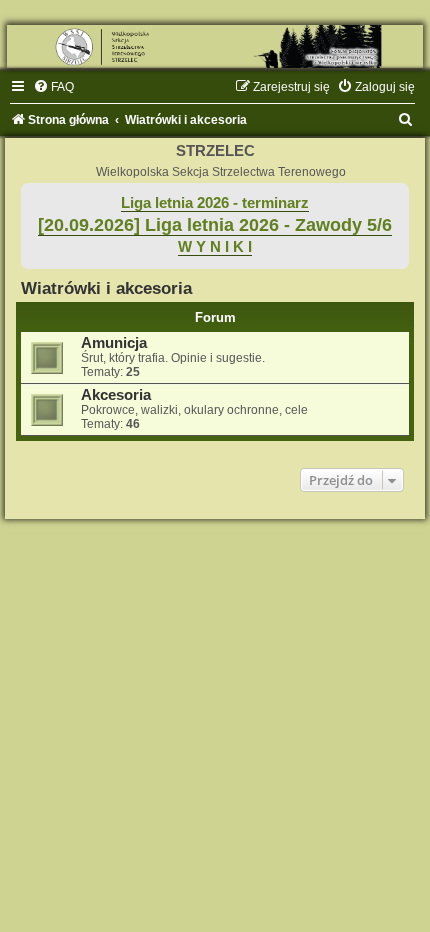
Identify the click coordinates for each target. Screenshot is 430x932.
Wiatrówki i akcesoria (106, 288)
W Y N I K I (215, 247)
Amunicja (114, 343)
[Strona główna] (215, 46)
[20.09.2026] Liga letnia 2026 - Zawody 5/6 (215, 225)
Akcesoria (116, 395)
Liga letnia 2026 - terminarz (215, 203)
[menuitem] (53, 87)
